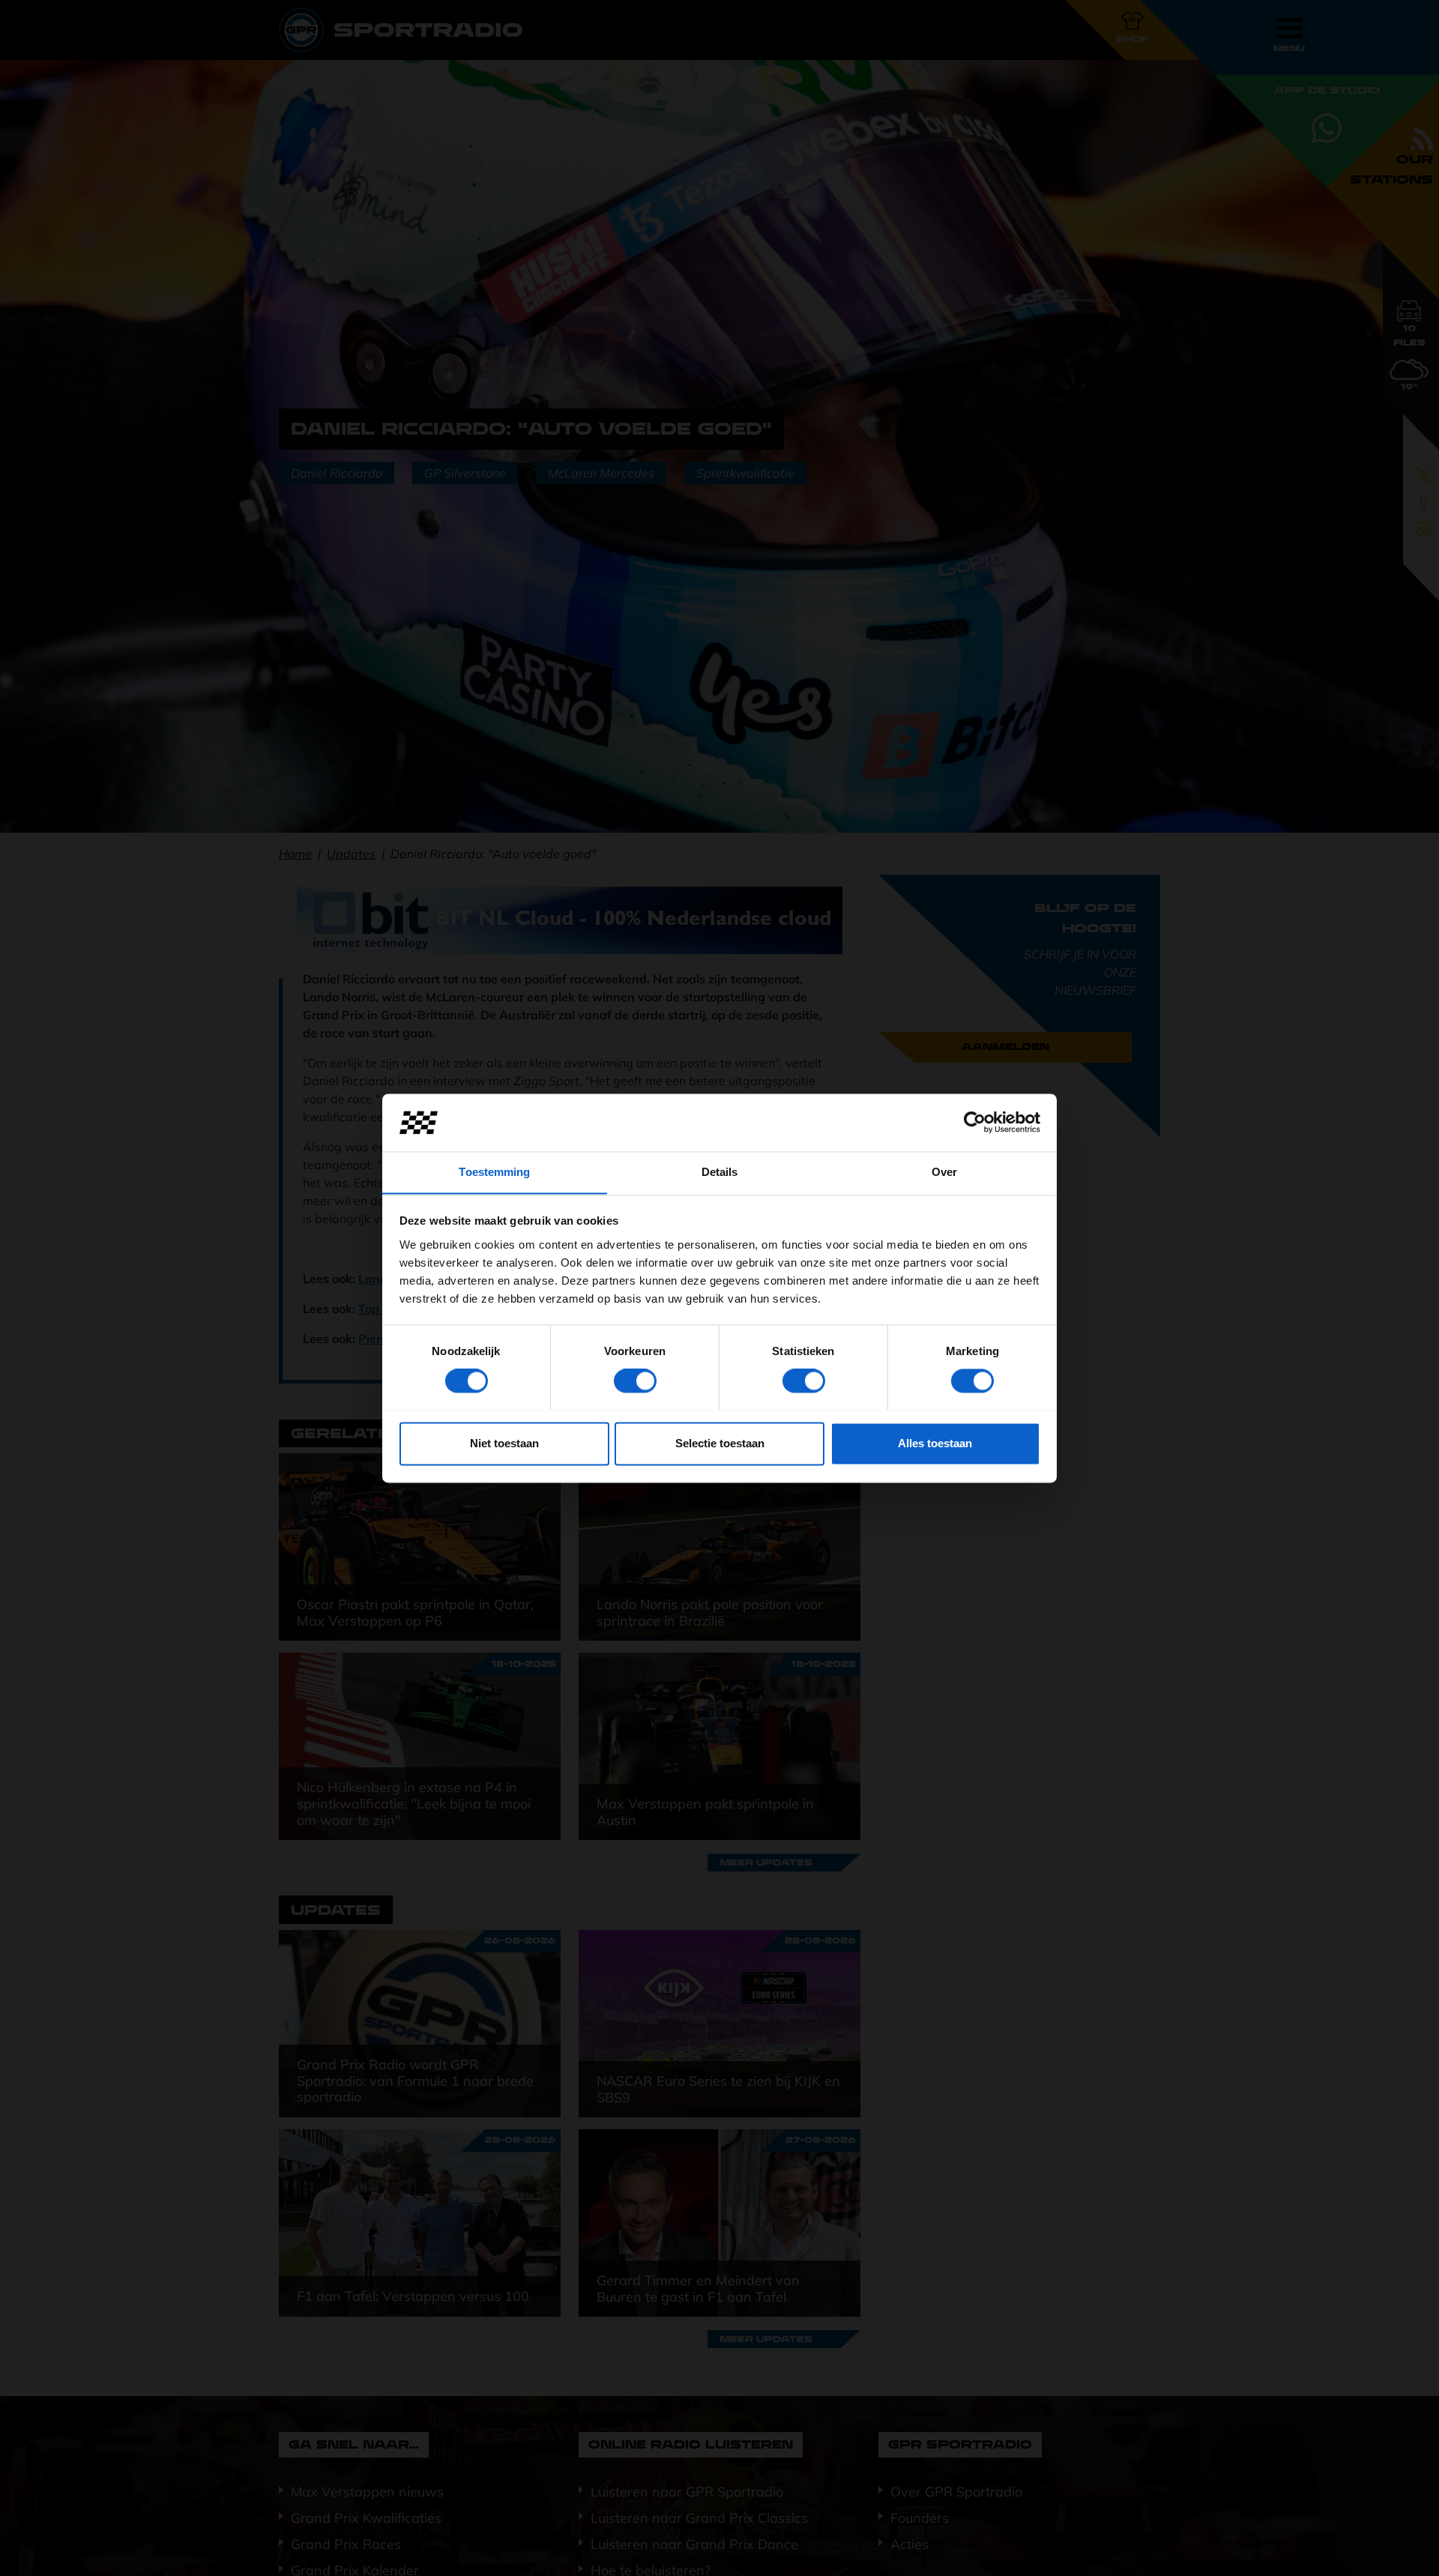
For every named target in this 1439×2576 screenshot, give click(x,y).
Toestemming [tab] (494, 1172)
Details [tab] (720, 1172)
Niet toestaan (504, 1443)
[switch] (635, 1381)
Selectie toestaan (720, 1443)
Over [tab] (944, 1172)
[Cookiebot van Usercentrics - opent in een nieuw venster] (975, 1122)
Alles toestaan (935, 1443)
